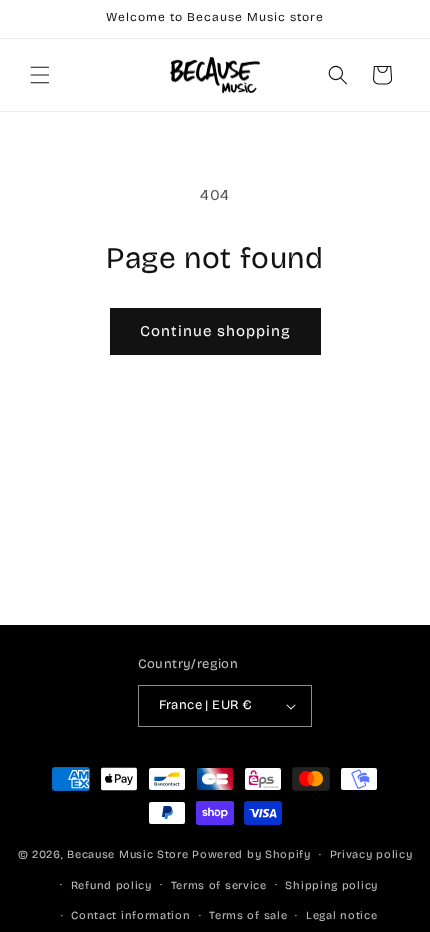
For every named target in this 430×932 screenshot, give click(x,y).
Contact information (130, 915)
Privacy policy (371, 854)
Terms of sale (248, 915)
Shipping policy (331, 885)
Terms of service (219, 885)
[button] (40, 75)
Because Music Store (127, 854)
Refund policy (111, 885)
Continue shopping (215, 331)
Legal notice (341, 915)
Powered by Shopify (251, 854)
